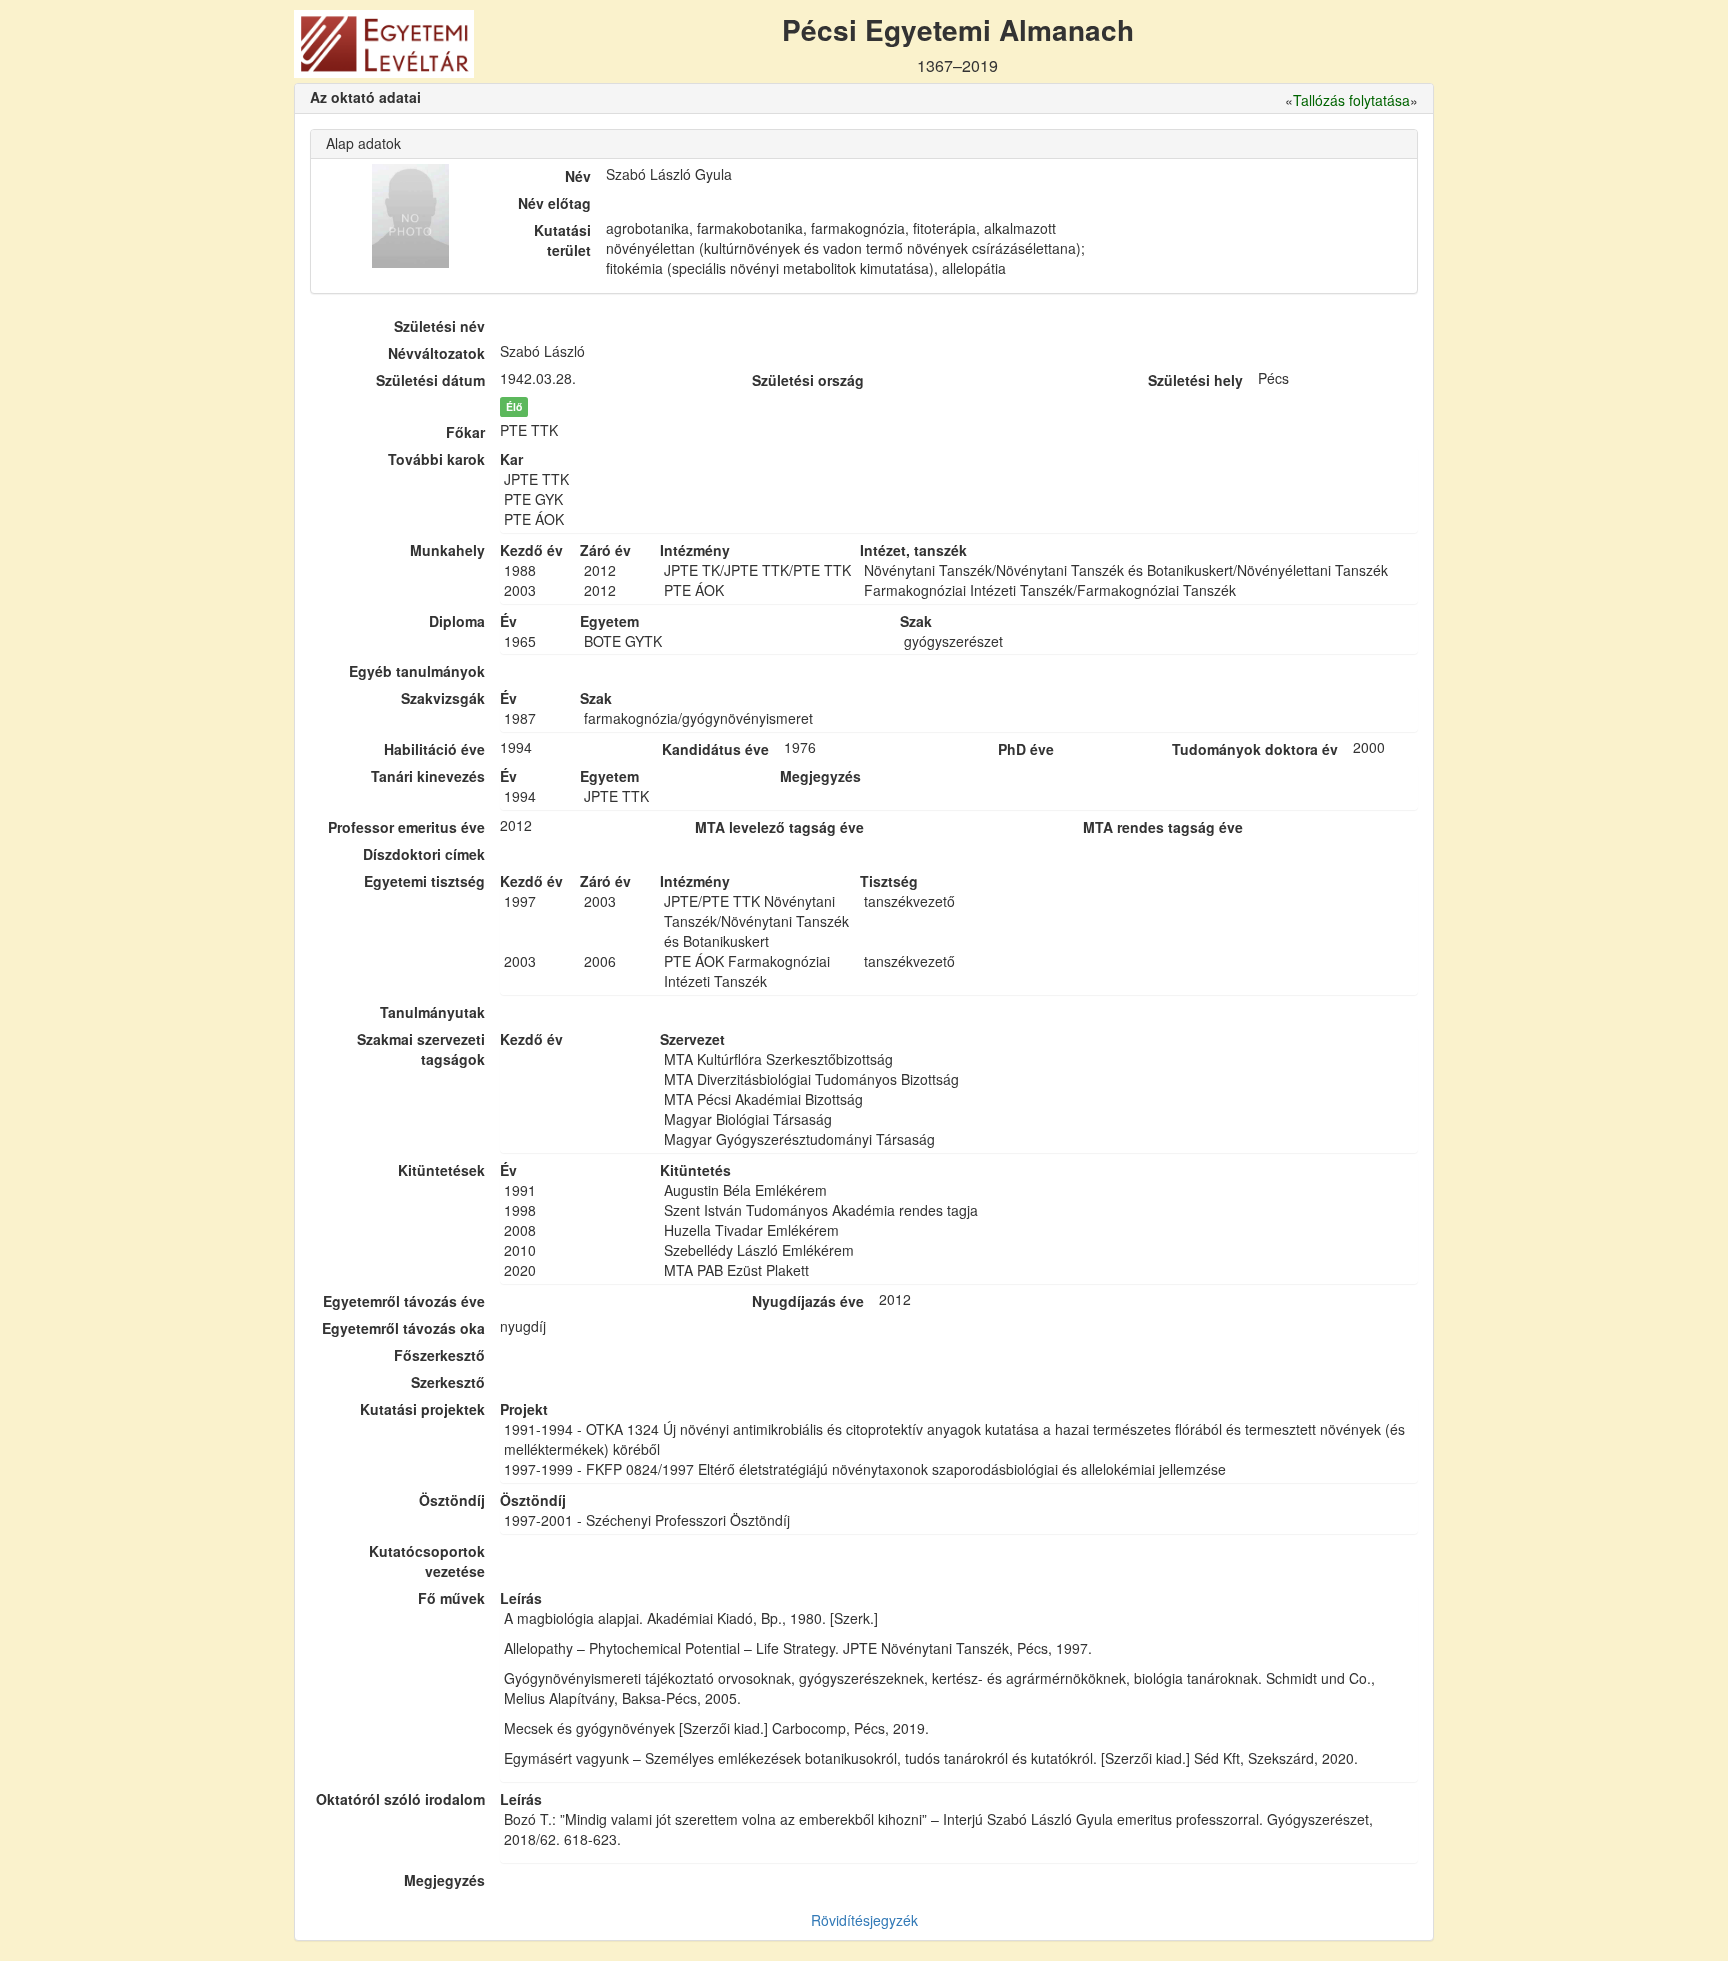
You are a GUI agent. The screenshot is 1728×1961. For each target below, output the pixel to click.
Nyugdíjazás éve (808, 1301)
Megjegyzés (444, 1880)
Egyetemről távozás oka (403, 1328)
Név (578, 176)
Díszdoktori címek (424, 854)
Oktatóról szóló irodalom (400, 1799)
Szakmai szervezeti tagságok (421, 1049)
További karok (436, 459)
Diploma (457, 621)
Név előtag (554, 203)
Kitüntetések (441, 1170)
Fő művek (451, 1598)
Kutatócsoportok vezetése (427, 1561)
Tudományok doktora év (1255, 749)
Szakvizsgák (443, 698)
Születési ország (808, 380)
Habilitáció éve (434, 749)
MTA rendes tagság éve (1163, 827)
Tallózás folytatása (1351, 100)
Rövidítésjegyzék (864, 1920)
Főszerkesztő (439, 1355)
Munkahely (447, 550)
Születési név (439, 326)
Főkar (465, 432)
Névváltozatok (436, 353)
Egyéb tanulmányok (417, 671)
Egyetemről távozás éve (404, 1301)
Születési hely (1195, 380)
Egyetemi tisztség (424, 881)
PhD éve (1026, 749)
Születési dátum (430, 380)
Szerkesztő (448, 1382)
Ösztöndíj (452, 1500)
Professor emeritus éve (406, 827)
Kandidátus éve (715, 749)
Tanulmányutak (432, 1012)
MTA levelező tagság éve (779, 827)
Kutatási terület (562, 240)
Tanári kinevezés (428, 776)
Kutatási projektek (422, 1409)
